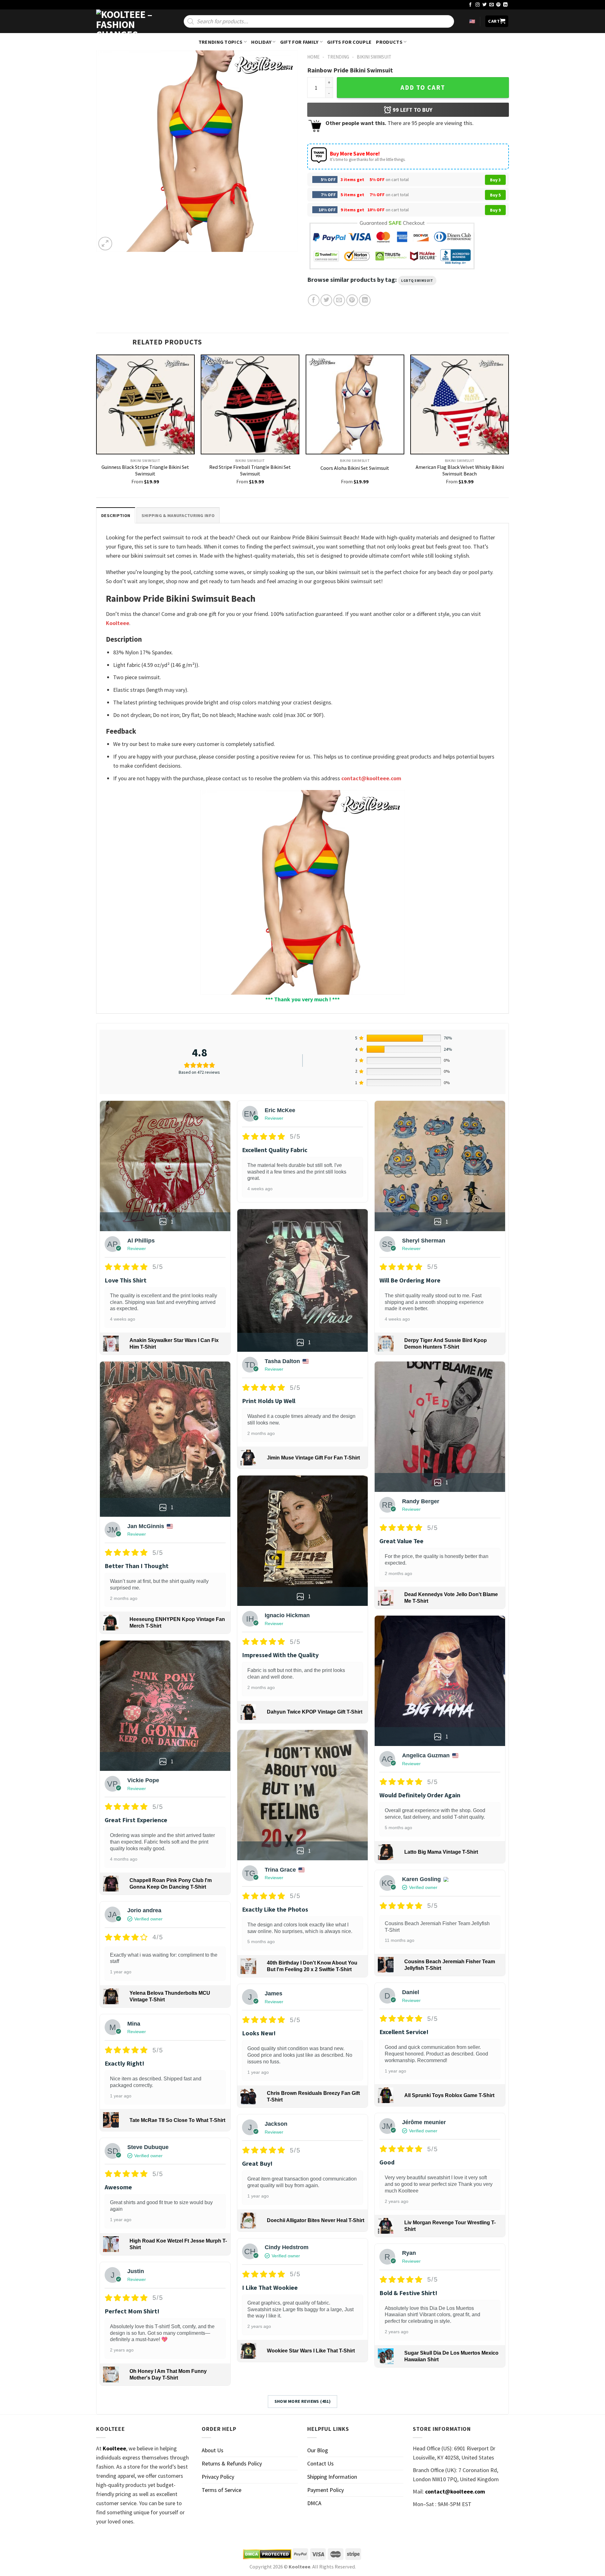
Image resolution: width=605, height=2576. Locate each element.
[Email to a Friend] (339, 300)
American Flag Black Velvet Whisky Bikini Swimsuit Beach (460, 470)
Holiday (261, 42)
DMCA (314, 2503)
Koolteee (118, 623)
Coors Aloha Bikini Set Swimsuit (355, 468)
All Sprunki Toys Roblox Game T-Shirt (449, 2095)
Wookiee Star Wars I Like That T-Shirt (311, 2351)
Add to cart (423, 88)
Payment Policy (326, 2490)
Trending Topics (221, 42)
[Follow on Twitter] (485, 5)
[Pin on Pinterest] (352, 300)
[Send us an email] (492, 5)
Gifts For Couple (349, 42)
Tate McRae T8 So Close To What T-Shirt (177, 2120)
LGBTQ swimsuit (417, 281)
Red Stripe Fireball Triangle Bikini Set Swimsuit (250, 470)
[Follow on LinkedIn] (505, 5)
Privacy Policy (218, 2477)
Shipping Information (332, 2477)
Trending (338, 57)
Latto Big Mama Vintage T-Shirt (441, 1852)
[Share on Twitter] (326, 300)
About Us (213, 2450)
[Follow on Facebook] (470, 5)
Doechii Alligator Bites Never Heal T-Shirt (316, 2220)
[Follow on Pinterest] (498, 5)
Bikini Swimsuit (374, 57)
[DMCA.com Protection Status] (267, 2554)
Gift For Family (299, 42)
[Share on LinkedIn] (365, 300)
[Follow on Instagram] (478, 5)
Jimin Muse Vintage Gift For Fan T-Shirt (313, 1458)
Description (116, 515)
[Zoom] (105, 244)
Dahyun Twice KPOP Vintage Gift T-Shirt (315, 1712)
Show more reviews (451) (303, 2401)
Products (389, 42)
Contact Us (320, 2463)
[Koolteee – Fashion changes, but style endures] (128, 21)
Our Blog (318, 2450)
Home (313, 57)
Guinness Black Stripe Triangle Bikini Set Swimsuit (145, 470)
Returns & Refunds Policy (232, 2463)
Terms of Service (222, 2490)
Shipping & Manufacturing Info (178, 515)
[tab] (116, 515)
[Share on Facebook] (314, 300)
